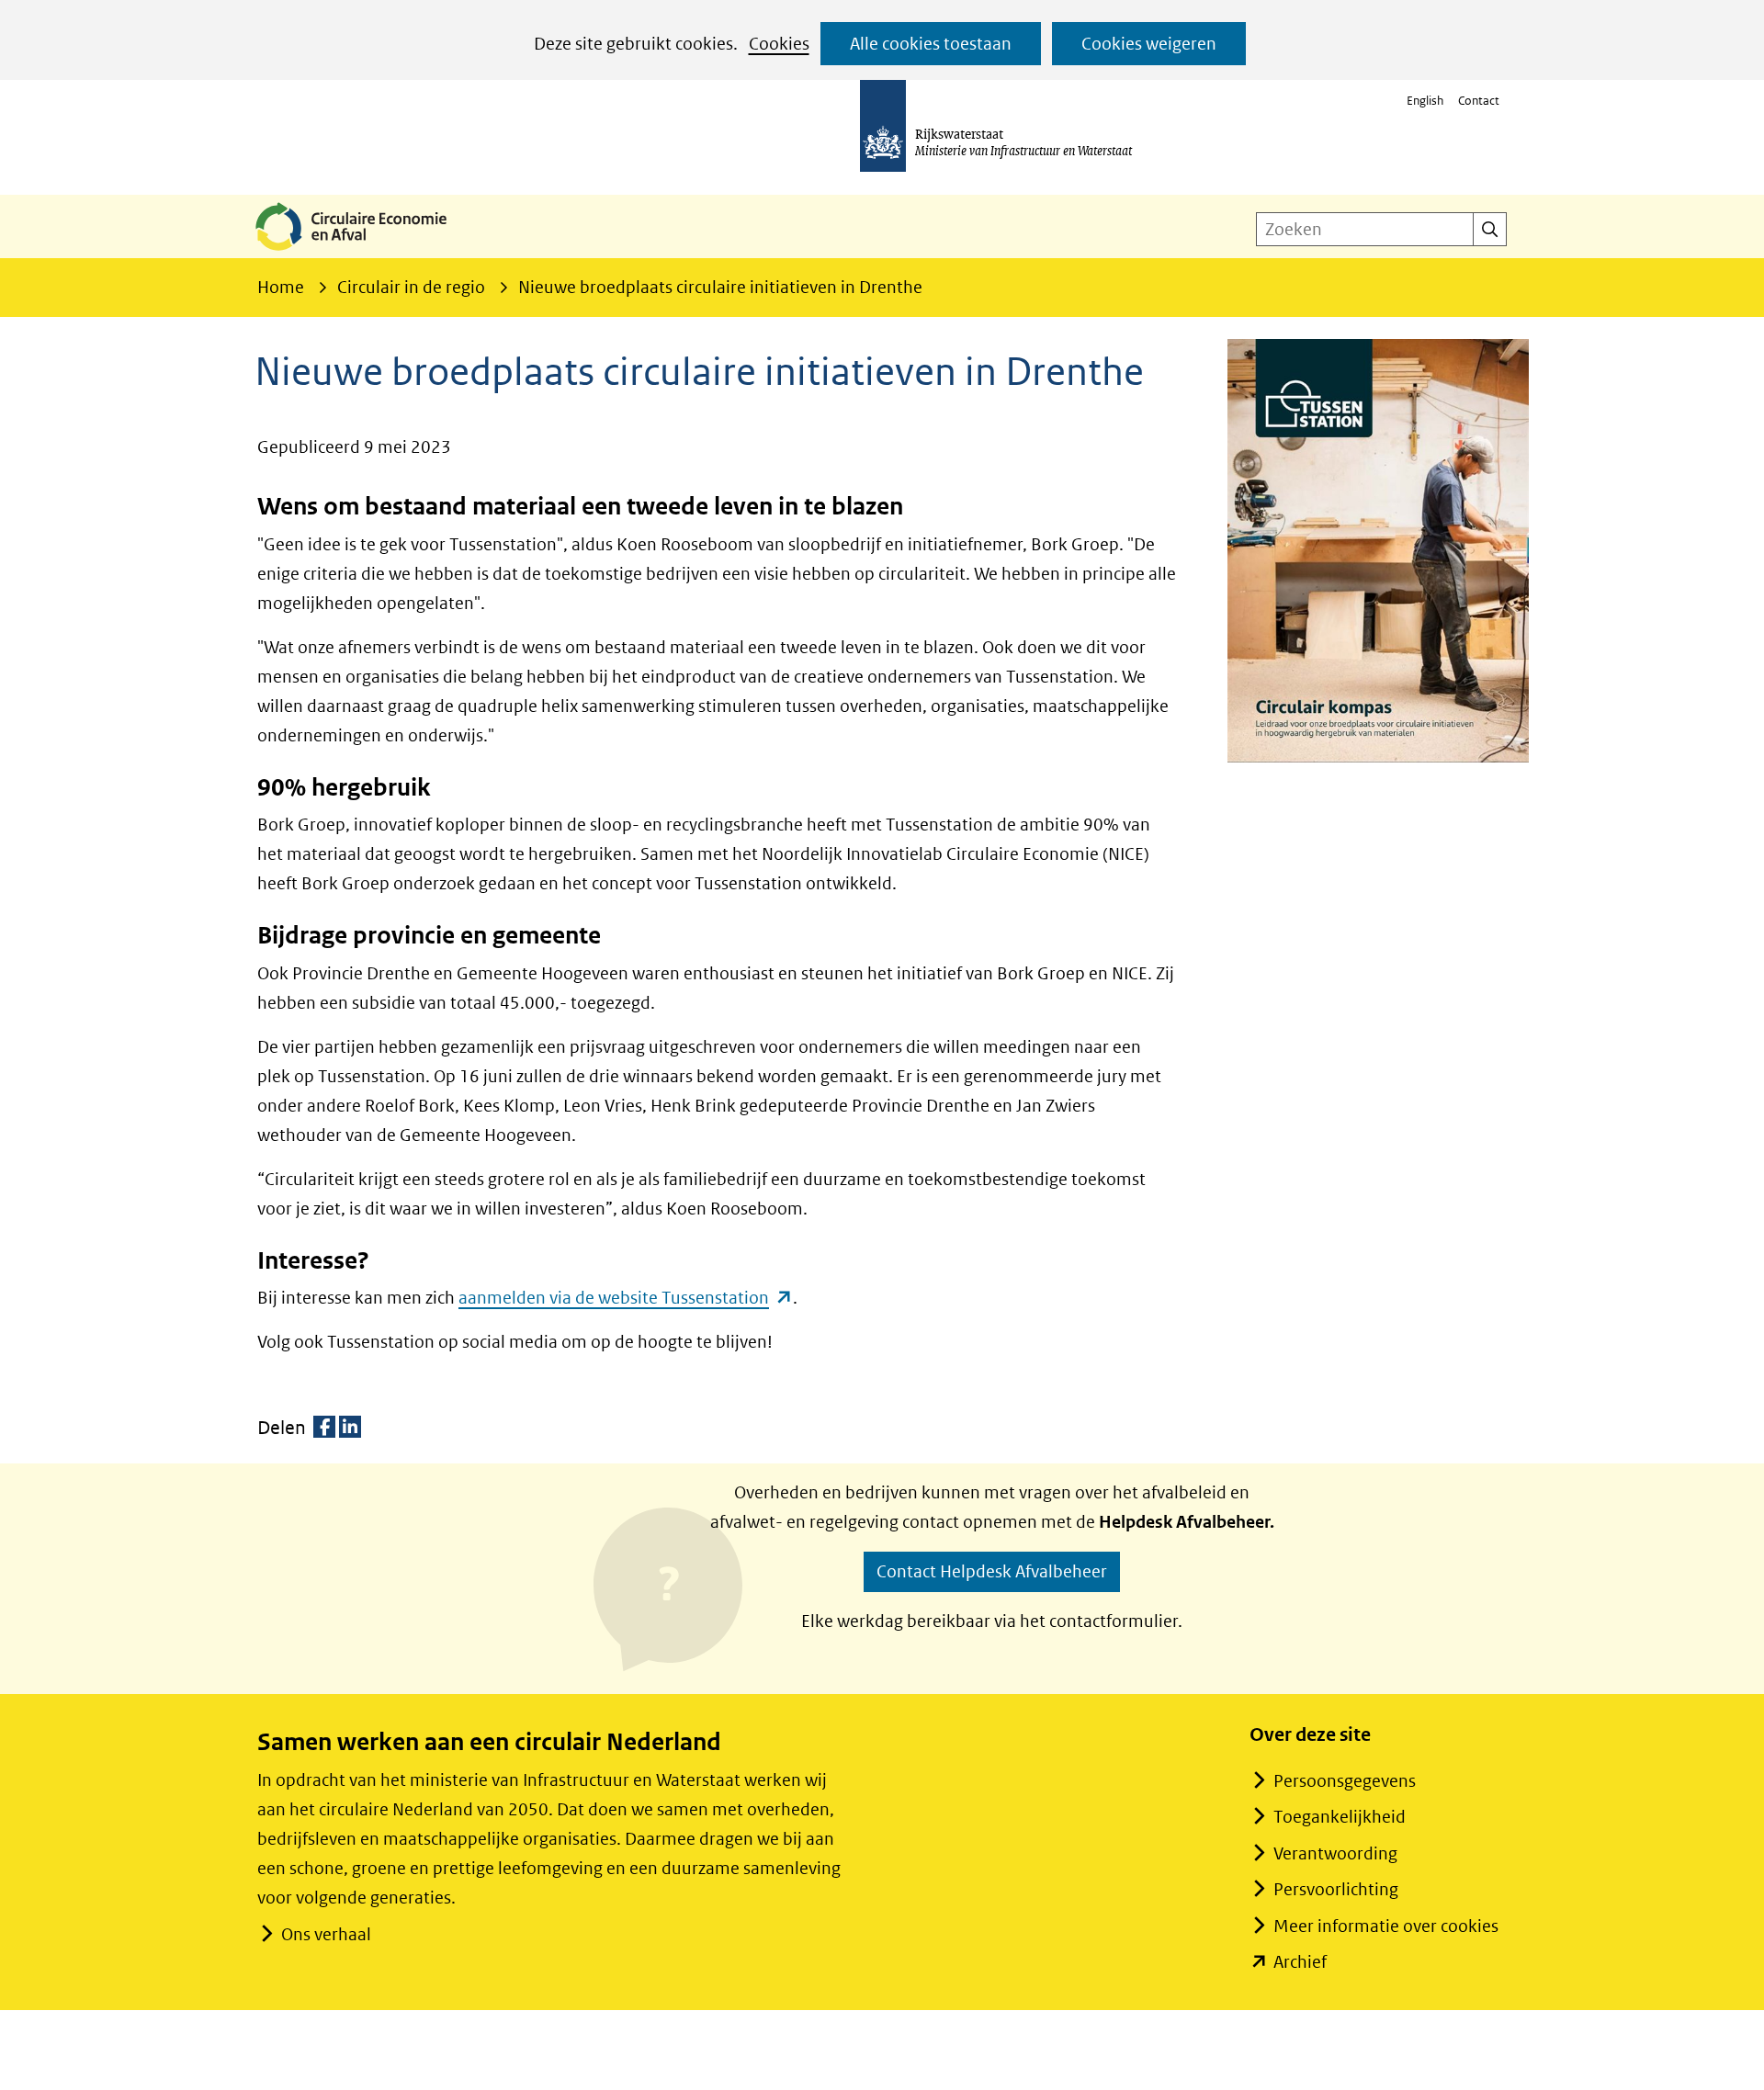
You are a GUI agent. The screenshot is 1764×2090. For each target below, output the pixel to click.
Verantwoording (1335, 1853)
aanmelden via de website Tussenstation (626, 1298)
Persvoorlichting (1336, 1889)
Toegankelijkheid (1340, 1817)
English (1425, 101)
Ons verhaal (326, 1934)
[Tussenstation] (1378, 551)
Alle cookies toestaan (931, 44)
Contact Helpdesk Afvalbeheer (992, 1571)
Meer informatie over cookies (1386, 1926)
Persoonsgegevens (1345, 1781)
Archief (1300, 1962)
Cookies (779, 44)
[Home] (366, 252)
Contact (1479, 101)
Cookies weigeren (1149, 44)
